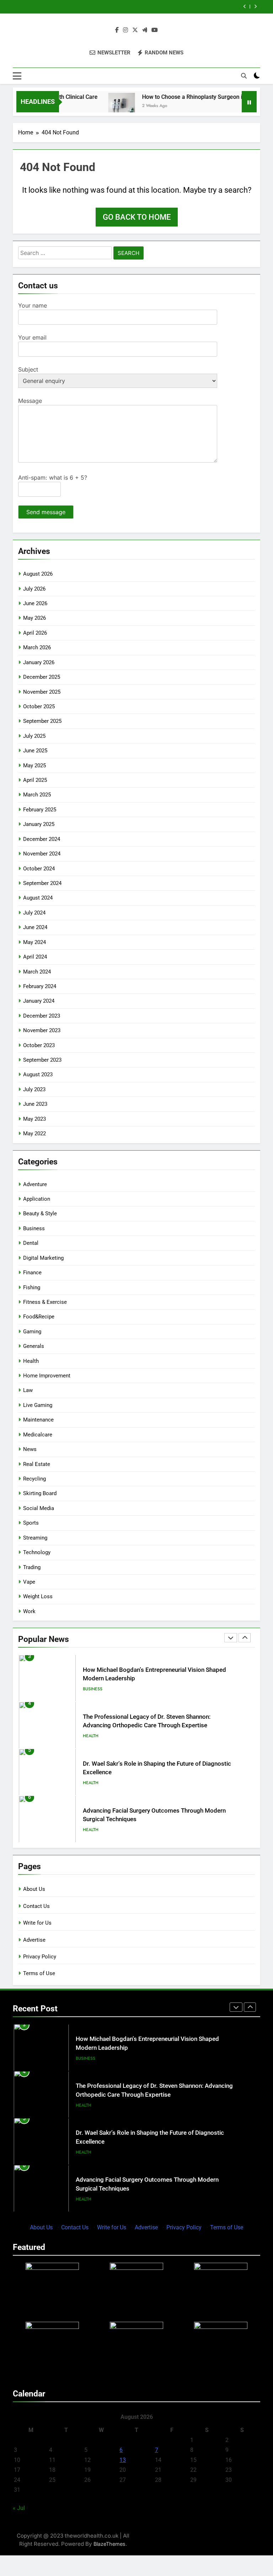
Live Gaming (38, 1405)
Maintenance (38, 1420)
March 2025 (37, 795)
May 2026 (34, 618)
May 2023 (34, 1119)
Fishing (32, 1287)
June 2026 (35, 603)
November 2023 (42, 1030)
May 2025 (34, 766)
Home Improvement (47, 1376)
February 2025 (40, 810)
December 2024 (42, 839)
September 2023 (42, 1060)
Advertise (34, 1940)
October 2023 (39, 1045)
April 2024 (35, 957)
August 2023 (38, 1074)
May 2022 (34, 1134)
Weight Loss (38, 1596)
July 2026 (34, 589)
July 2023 (34, 1089)
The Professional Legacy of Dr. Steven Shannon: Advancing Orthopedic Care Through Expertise (123, 7)
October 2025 (39, 706)
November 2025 (42, 692)
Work (29, 1611)
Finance (32, 1273)
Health (31, 1361)
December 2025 (42, 677)
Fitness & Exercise (45, 1302)
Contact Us (36, 1906)
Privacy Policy (40, 1957)
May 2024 (34, 942)
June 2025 (35, 751)
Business (34, 1228)
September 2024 (42, 883)
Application (37, 1199)
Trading (32, 1567)
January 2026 (39, 662)
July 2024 (34, 913)
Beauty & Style (40, 1214)
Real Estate (37, 1464)
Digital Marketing (43, 1258)
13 (123, 2460)
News (30, 1449)
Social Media (39, 1508)
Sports (31, 1523)
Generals (34, 1346)
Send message (46, 512)
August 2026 (38, 574)
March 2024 (37, 972)
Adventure (35, 1184)
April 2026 (35, 633)
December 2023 (42, 1016)
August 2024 (38, 898)
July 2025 (34, 736)
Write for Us (37, 1923)
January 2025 (39, 824)
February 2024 (40, 986)
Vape (29, 1582)
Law (28, 1390)
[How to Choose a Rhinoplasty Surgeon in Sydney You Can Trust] (100, 106)
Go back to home (137, 217)
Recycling (34, 1479)
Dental (31, 1243)
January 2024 (39, 1001)
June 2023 (35, 1104)
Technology (37, 1552)
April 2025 (35, 780)
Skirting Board (40, 1493)
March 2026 (37, 647)
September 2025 (42, 721)
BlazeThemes (109, 2544)
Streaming (35, 1538)
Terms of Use (39, 1973)
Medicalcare (38, 1435)
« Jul (19, 2508)
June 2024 (35, 927)
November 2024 (42, 854)
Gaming (32, 1332)
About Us (34, 1889)
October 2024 (39, 869)
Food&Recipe (39, 1317)
